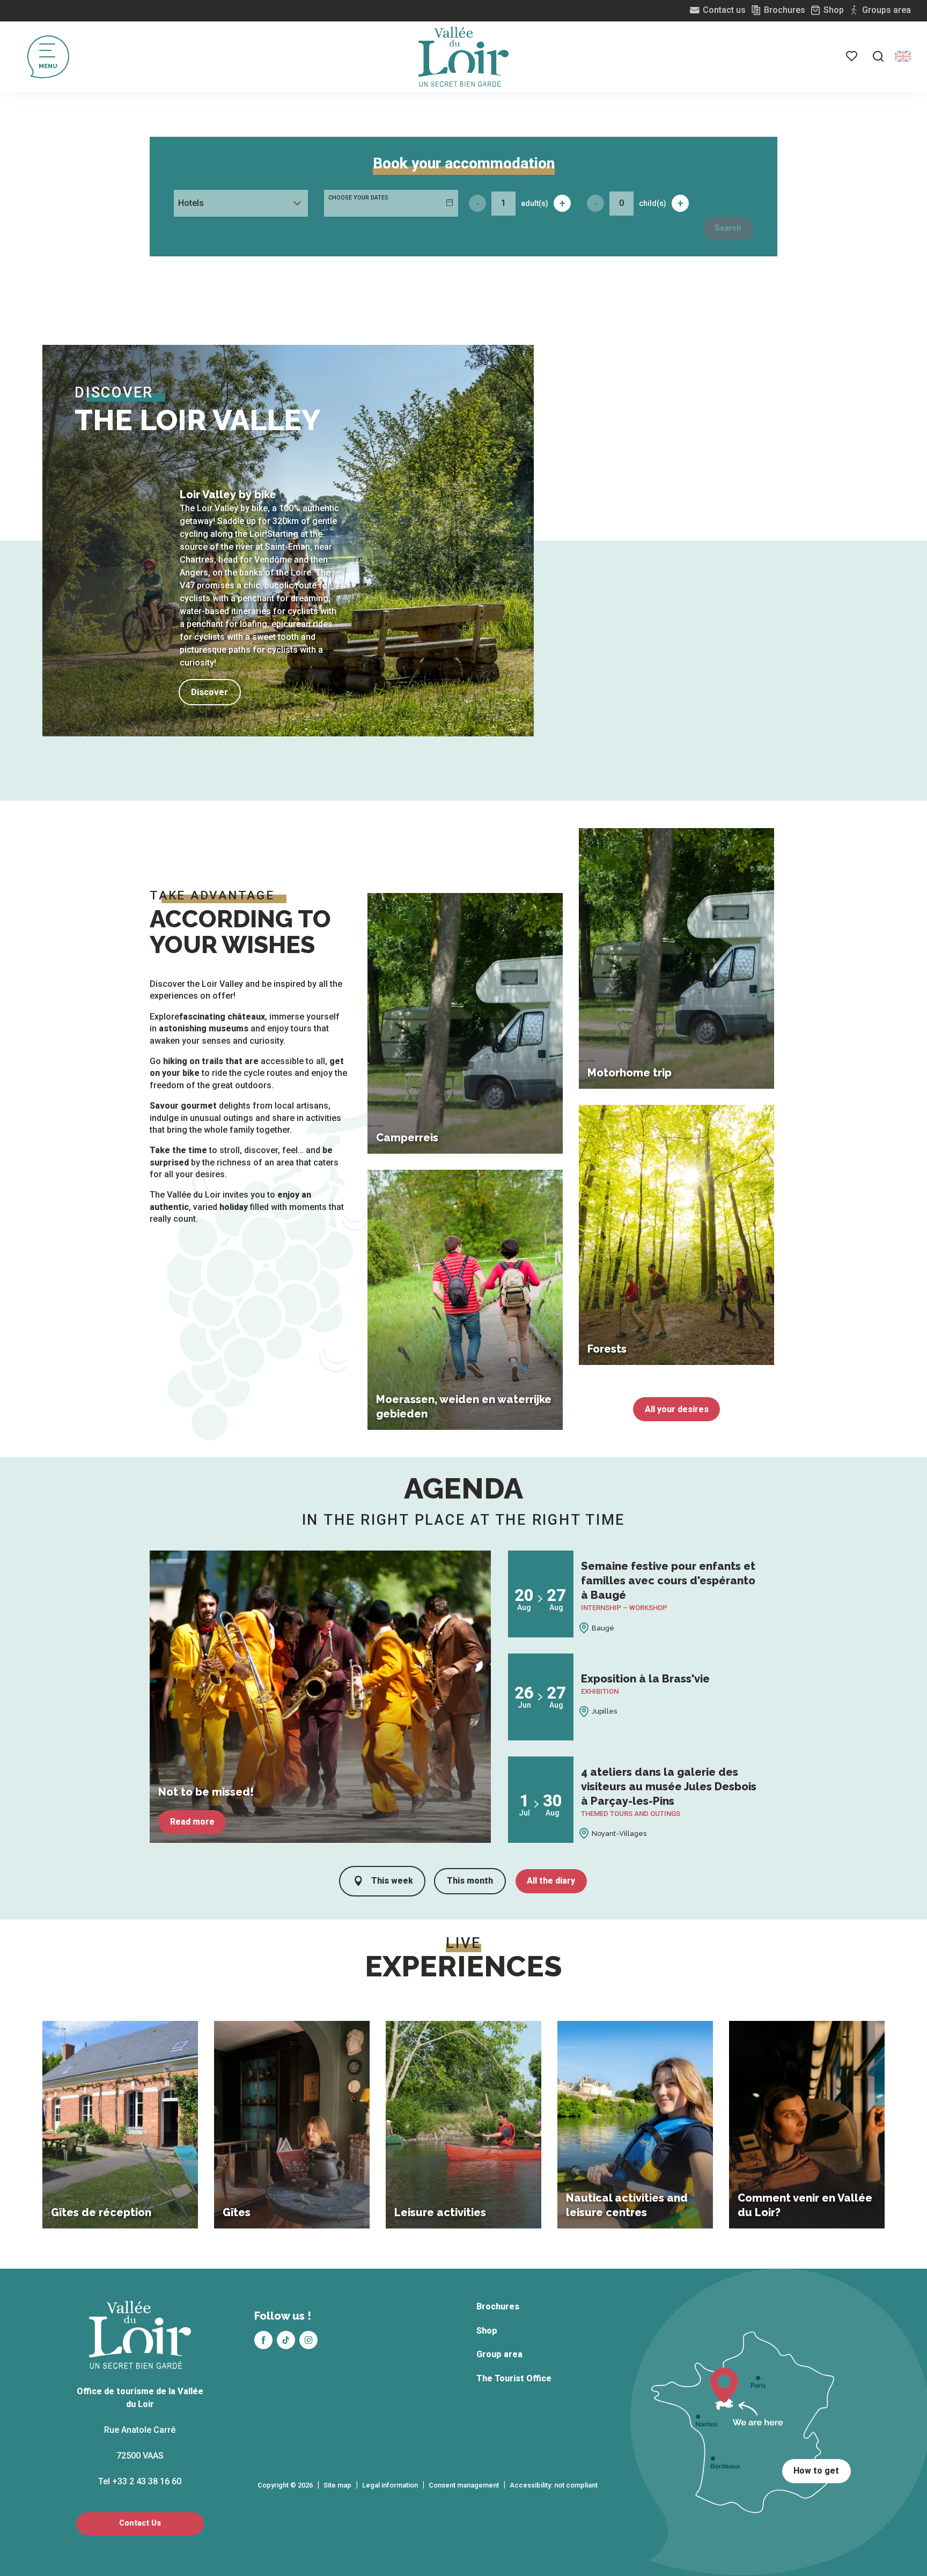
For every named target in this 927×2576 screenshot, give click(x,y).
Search (728, 228)
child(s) (653, 203)
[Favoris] (852, 56)
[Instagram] (308, 2340)
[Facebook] (263, 2340)
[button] (878, 56)
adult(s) (535, 203)
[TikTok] (286, 2340)
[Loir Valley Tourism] (464, 57)
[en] (903, 56)
